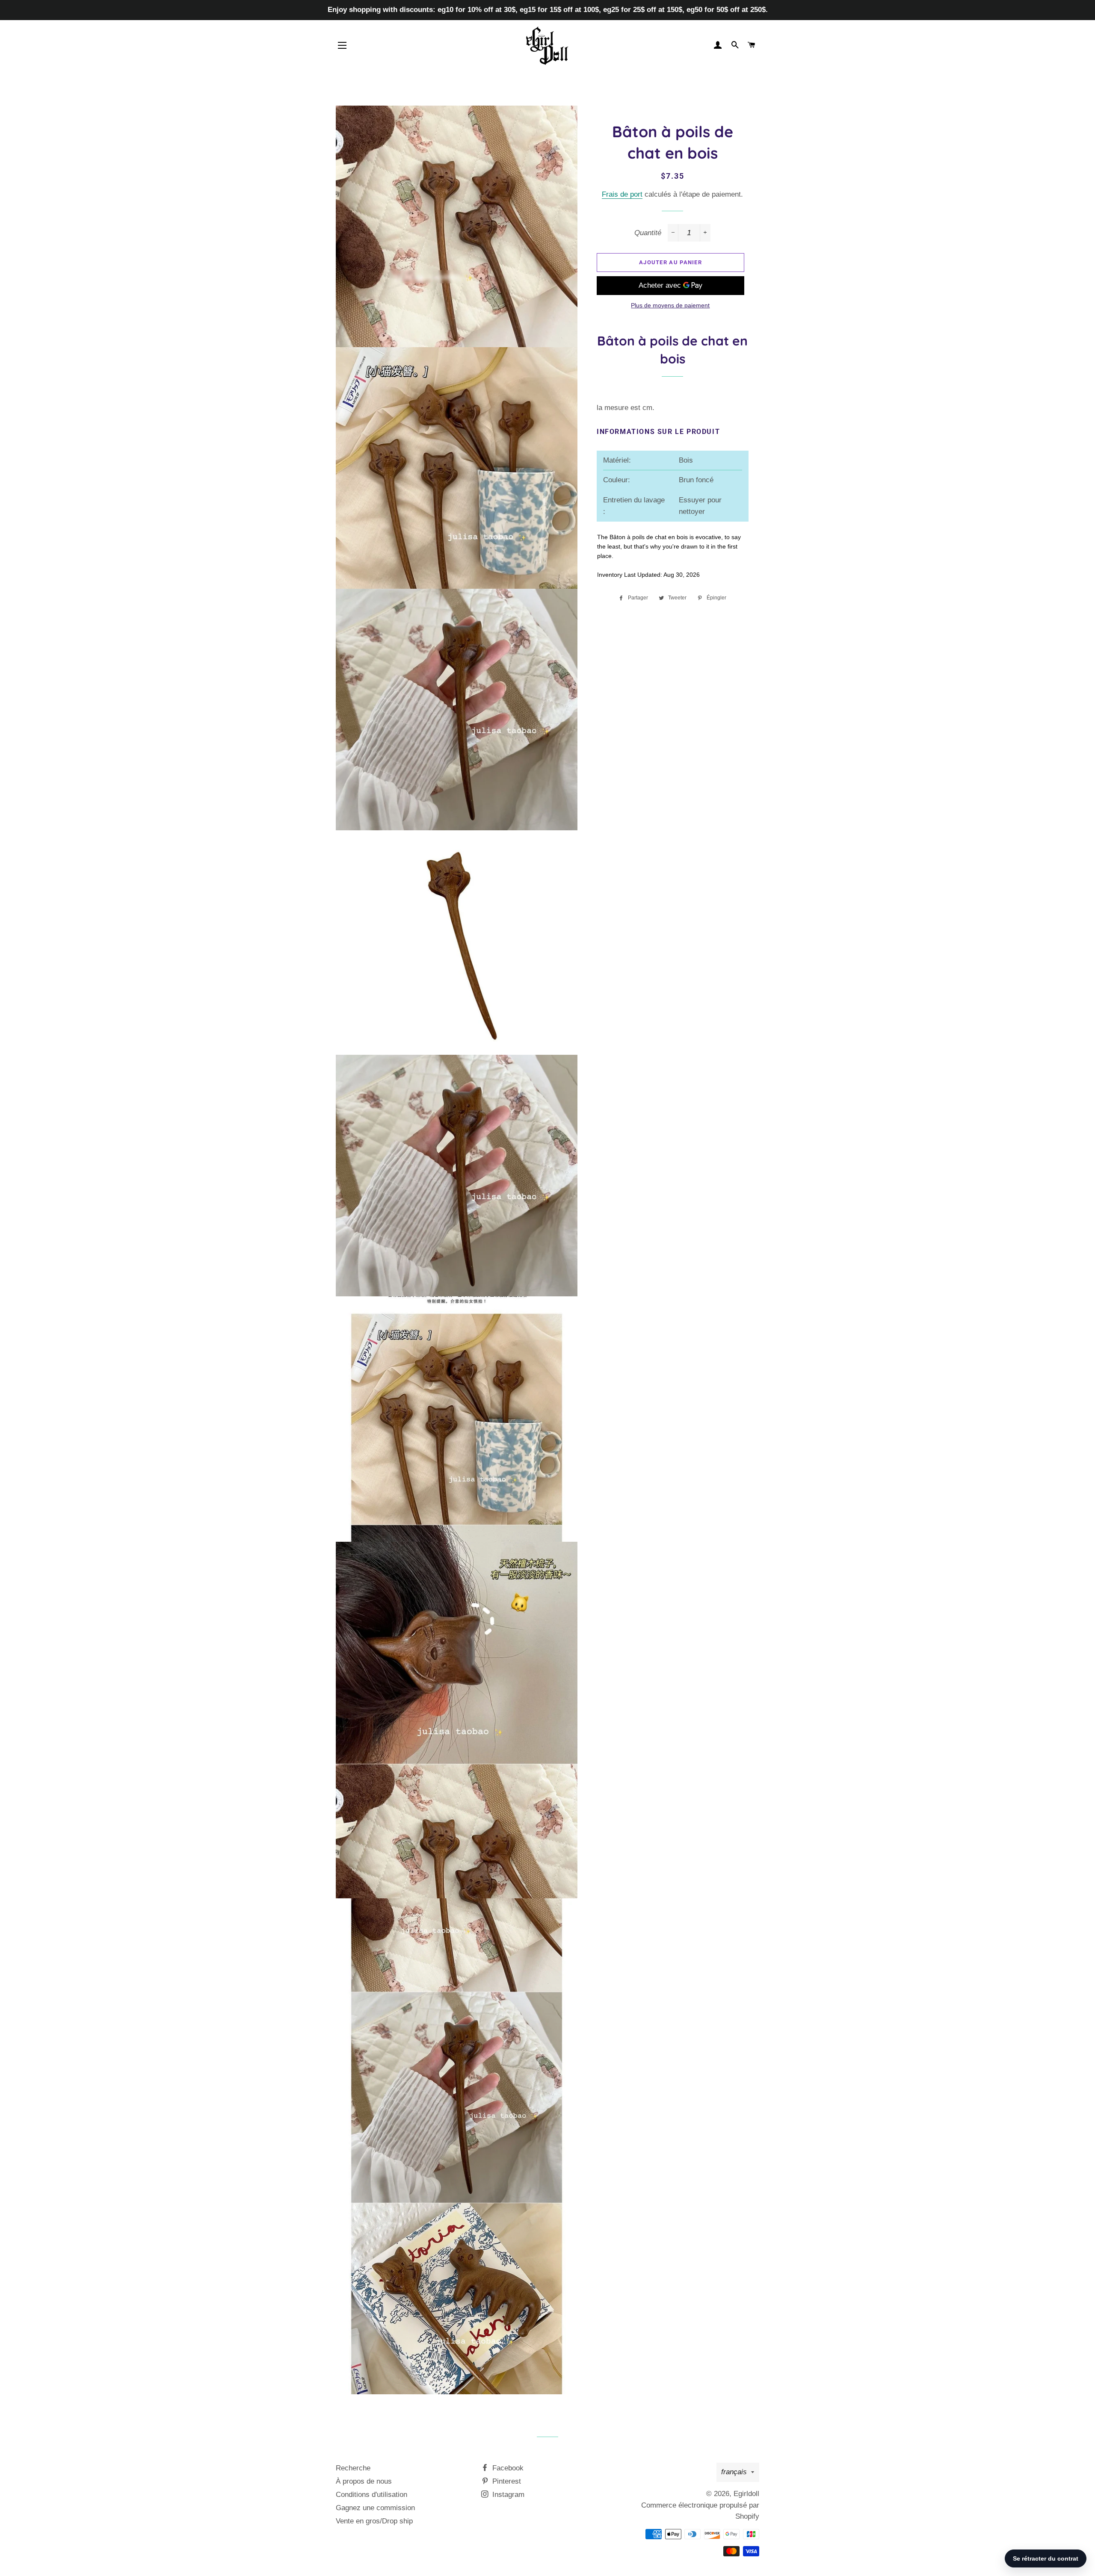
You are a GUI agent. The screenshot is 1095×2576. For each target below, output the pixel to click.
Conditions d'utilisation (371, 2495)
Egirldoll (746, 2494)
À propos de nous (364, 2481)
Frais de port (622, 194)
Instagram (507, 2495)
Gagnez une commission (375, 2508)
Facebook (507, 2468)
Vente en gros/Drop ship (374, 2521)
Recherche (353, 2468)
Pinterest (506, 2481)
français (734, 2472)
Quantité (648, 233)
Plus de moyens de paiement (670, 305)
